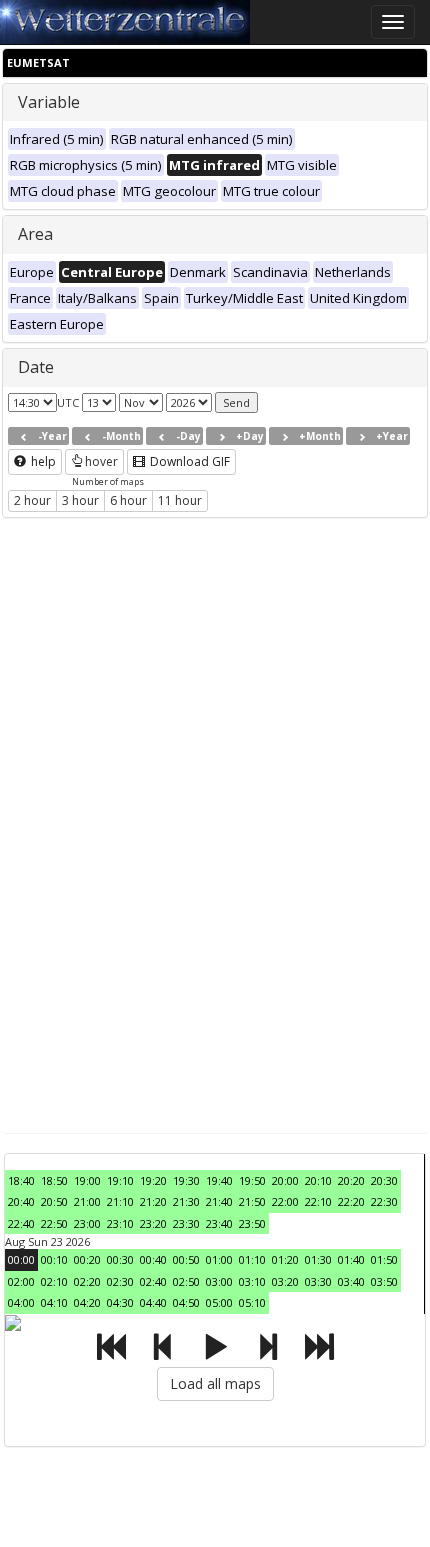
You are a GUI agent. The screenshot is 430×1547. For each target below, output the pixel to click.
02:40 (153, 1281)
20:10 (318, 1180)
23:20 (153, 1223)
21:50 (252, 1201)
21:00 (87, 1201)
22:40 (21, 1223)
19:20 (153, 1180)
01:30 (318, 1259)
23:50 (252, 1223)
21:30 (186, 1201)
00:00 (21, 1259)
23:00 (87, 1223)
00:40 (153, 1259)
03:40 (351, 1281)
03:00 (219, 1281)
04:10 (54, 1302)
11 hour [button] (180, 500)
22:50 (54, 1223)
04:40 (153, 1302)
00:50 (186, 1259)
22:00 (285, 1201)
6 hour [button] (128, 500)
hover (101, 461)
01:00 (219, 1259)
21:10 (120, 1201)
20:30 (384, 1180)
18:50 (54, 1180)
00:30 (120, 1259)
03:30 (318, 1281)
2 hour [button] (32, 500)
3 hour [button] (80, 500)
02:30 (120, 1281)
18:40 (21, 1180)
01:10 (252, 1259)
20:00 (285, 1180)
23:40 (219, 1223)
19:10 (120, 1180)
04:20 (87, 1302)
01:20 (285, 1259)
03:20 (285, 1281)
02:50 (186, 1281)
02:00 (21, 1281)
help (42, 461)
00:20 (87, 1259)
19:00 (87, 1180)
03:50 (384, 1281)
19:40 (219, 1180)
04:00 (21, 1302)
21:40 (219, 1201)
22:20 (351, 1201)
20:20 (351, 1180)
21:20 (153, 1201)
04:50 (186, 1302)
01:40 (351, 1259)
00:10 (54, 1259)
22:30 (384, 1201)
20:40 (21, 1201)
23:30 (186, 1223)
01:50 (384, 1259)
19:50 (252, 1180)
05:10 (252, 1302)
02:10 (54, 1281)
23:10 (120, 1223)
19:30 (186, 1180)
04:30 (120, 1302)
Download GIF (188, 461)
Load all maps (215, 1383)
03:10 (252, 1281)
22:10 (318, 1201)
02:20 (87, 1281)
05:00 (219, 1302)
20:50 (54, 1201)
